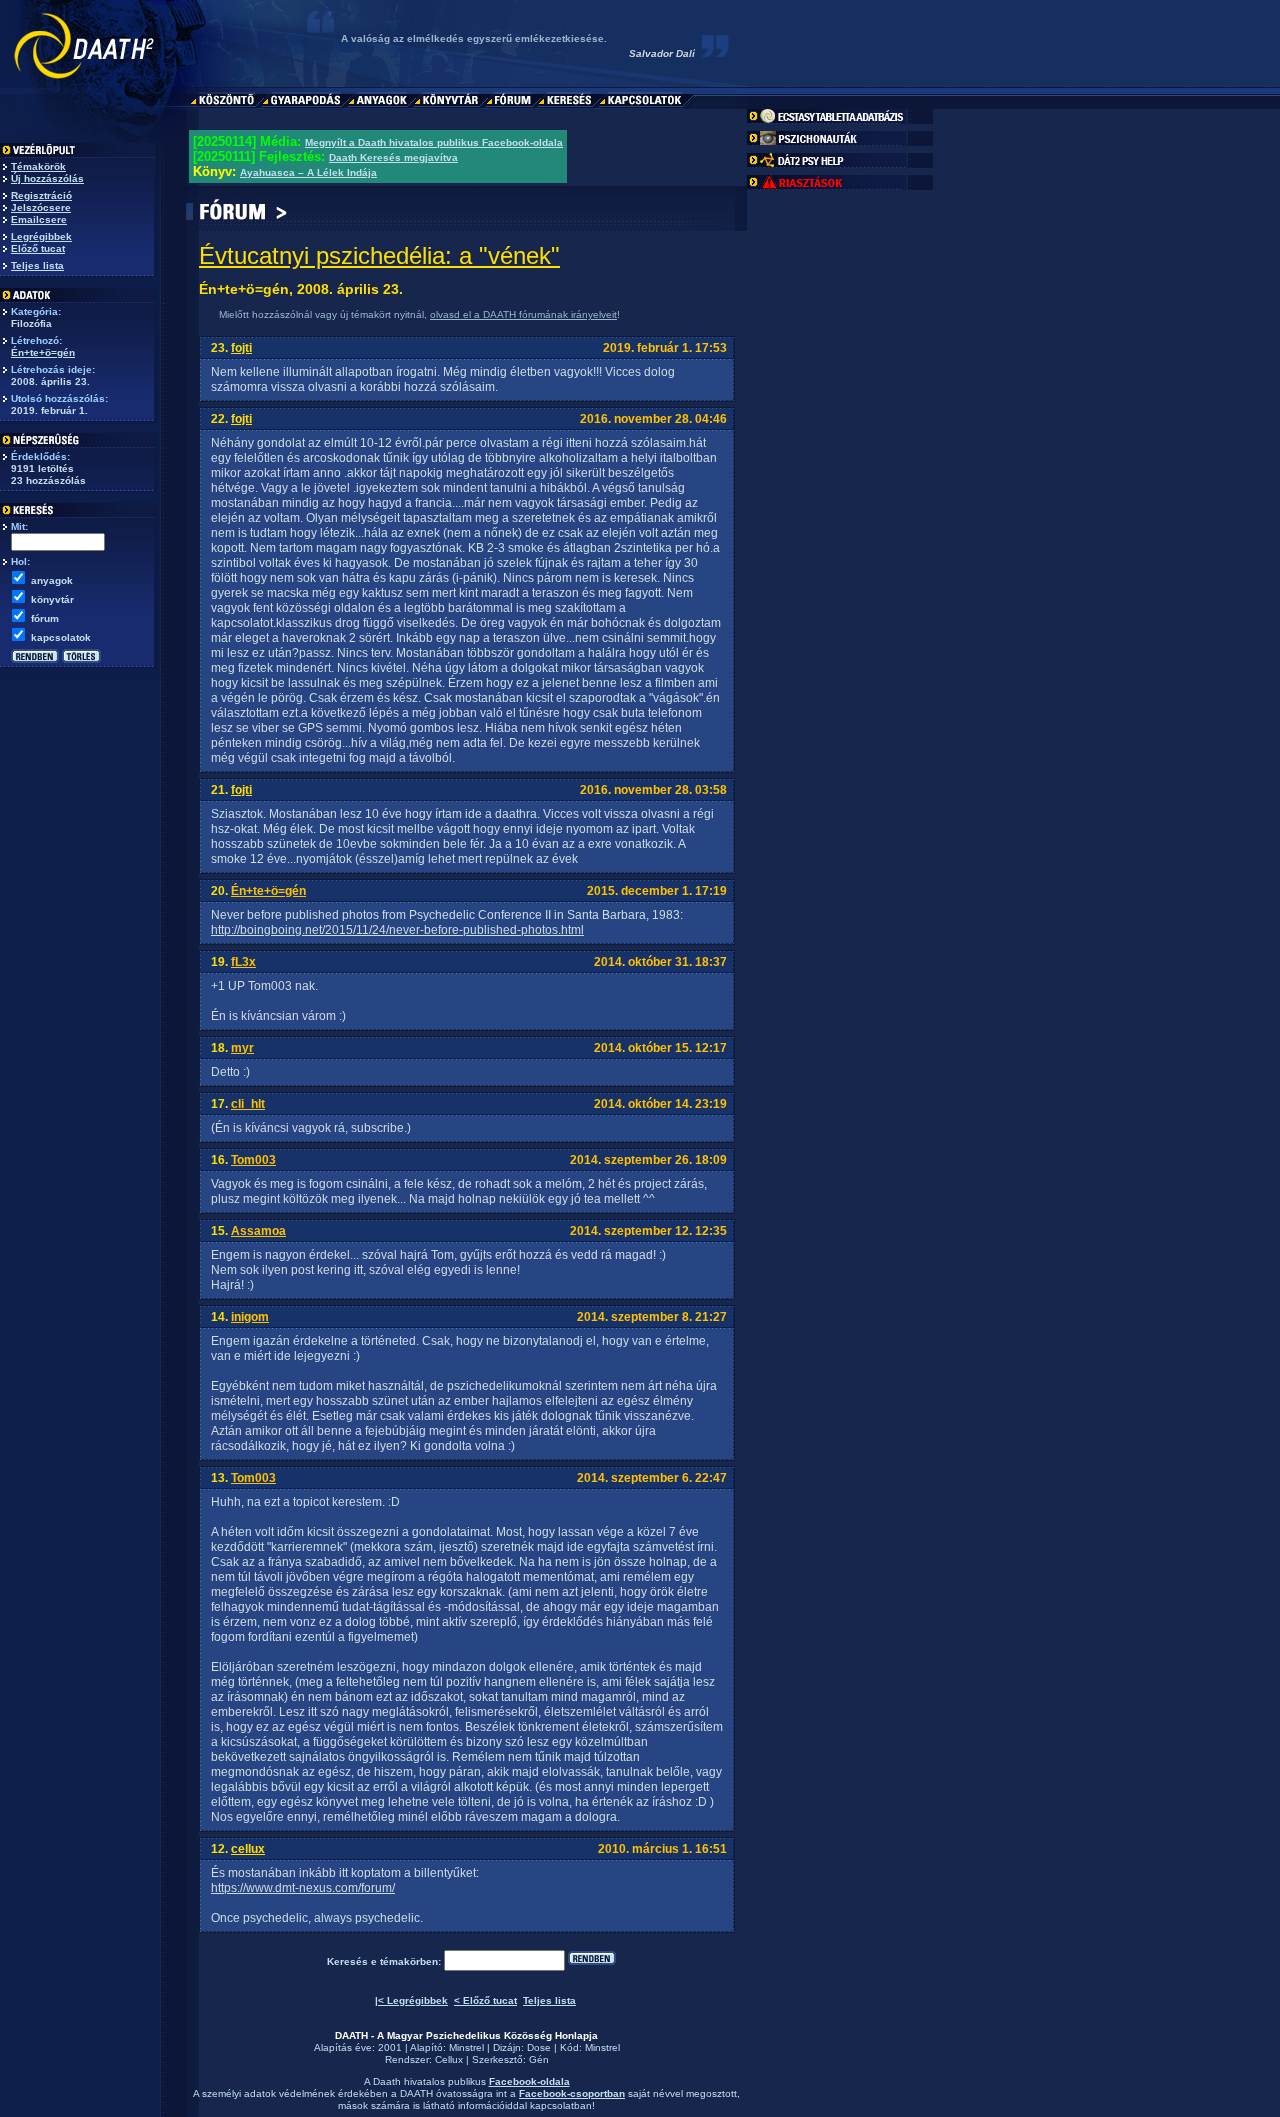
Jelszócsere (41, 207)
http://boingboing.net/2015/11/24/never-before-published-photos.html (397, 930)
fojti (241, 348)
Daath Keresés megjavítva (393, 157)
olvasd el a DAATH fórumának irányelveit (523, 314)
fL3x (243, 962)
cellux (248, 1849)
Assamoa (258, 1231)
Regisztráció (41, 195)
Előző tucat (38, 248)
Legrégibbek (41, 236)
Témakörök (38, 166)
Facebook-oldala (529, 2081)
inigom (250, 1317)
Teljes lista (37, 265)
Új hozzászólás (47, 178)
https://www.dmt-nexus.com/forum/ (303, 1888)
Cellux (449, 2059)
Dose (539, 2047)
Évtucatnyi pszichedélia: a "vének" (379, 255)
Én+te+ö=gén (43, 352)
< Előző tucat (485, 2000)
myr (242, 1048)
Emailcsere (39, 219)
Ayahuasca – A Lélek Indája (308, 172)
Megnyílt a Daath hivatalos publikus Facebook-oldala (434, 142)
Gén (539, 2059)
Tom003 (253, 1160)
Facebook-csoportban (572, 2093)
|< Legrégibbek (411, 2000)
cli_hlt (248, 1104)
